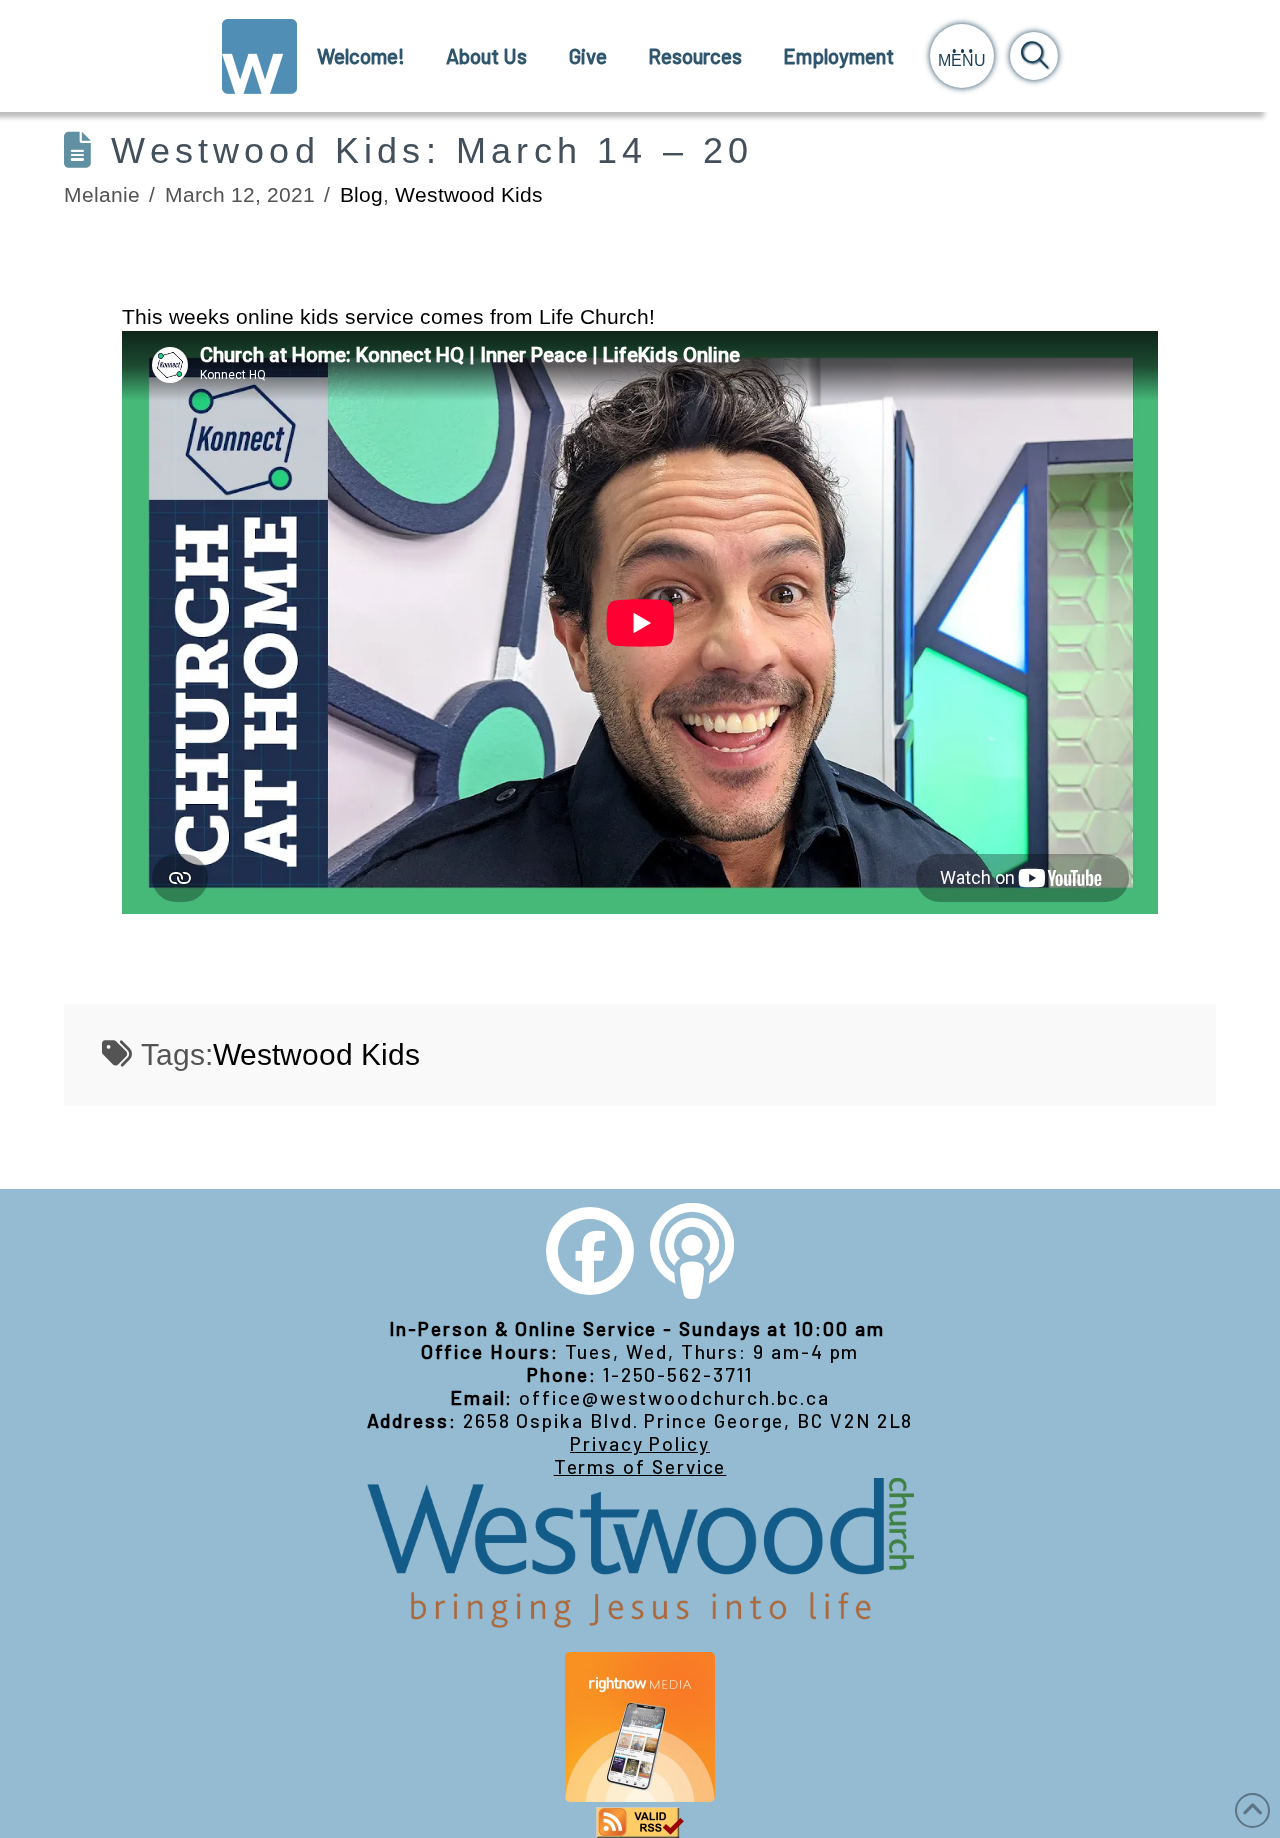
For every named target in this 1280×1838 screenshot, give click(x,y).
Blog (361, 194)
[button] (962, 56)
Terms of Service (640, 1466)
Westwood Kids (469, 194)
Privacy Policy (640, 1443)
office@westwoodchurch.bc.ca (674, 1397)
